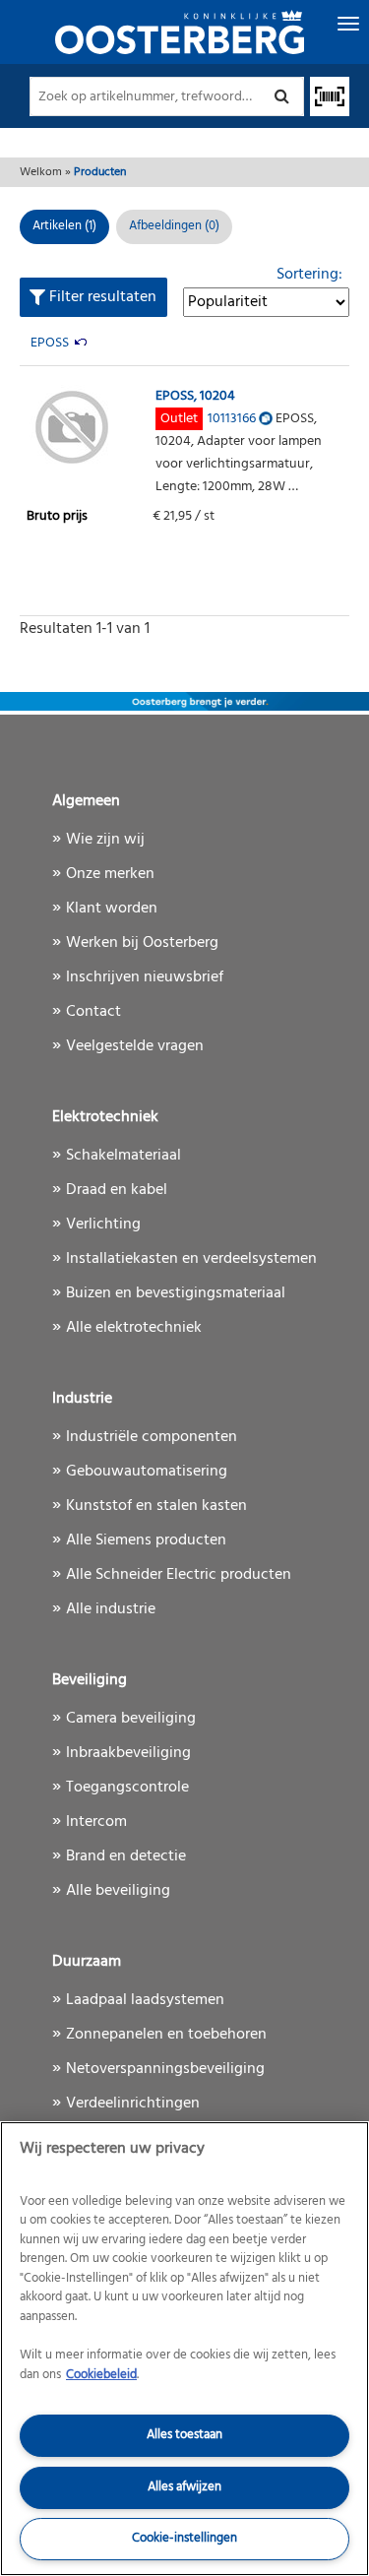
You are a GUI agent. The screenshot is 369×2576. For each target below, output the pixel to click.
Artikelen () (64, 226)
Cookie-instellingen (184, 2538)
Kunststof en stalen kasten (156, 1506)
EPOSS (50, 343)
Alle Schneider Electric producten (179, 1575)
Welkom (41, 172)
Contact (93, 1012)
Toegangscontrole (127, 1788)
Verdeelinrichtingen (133, 2104)
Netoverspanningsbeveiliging (165, 2069)
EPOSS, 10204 (195, 396)
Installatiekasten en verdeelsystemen (191, 1259)
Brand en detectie (126, 1856)
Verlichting (103, 1225)
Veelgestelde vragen (135, 1046)
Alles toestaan (184, 2435)
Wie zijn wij (105, 840)
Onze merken (110, 874)
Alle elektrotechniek (134, 1328)
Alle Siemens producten (146, 1540)
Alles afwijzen (184, 2487)
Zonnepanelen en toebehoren (166, 2035)
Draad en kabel (117, 1190)
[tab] (174, 227)
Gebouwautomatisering (147, 1472)
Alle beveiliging (118, 1891)
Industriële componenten (152, 1437)
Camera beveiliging (131, 1719)
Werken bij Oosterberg (142, 943)
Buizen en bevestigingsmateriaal (176, 1293)
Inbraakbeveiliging (128, 1753)
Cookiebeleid (101, 2375)
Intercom (96, 1822)
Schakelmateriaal (123, 1156)
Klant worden (112, 909)
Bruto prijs (57, 516)
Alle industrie (111, 1609)
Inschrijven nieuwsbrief (145, 977)
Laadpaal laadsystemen (145, 2000)
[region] (184, 2349)
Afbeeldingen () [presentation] (174, 226)
